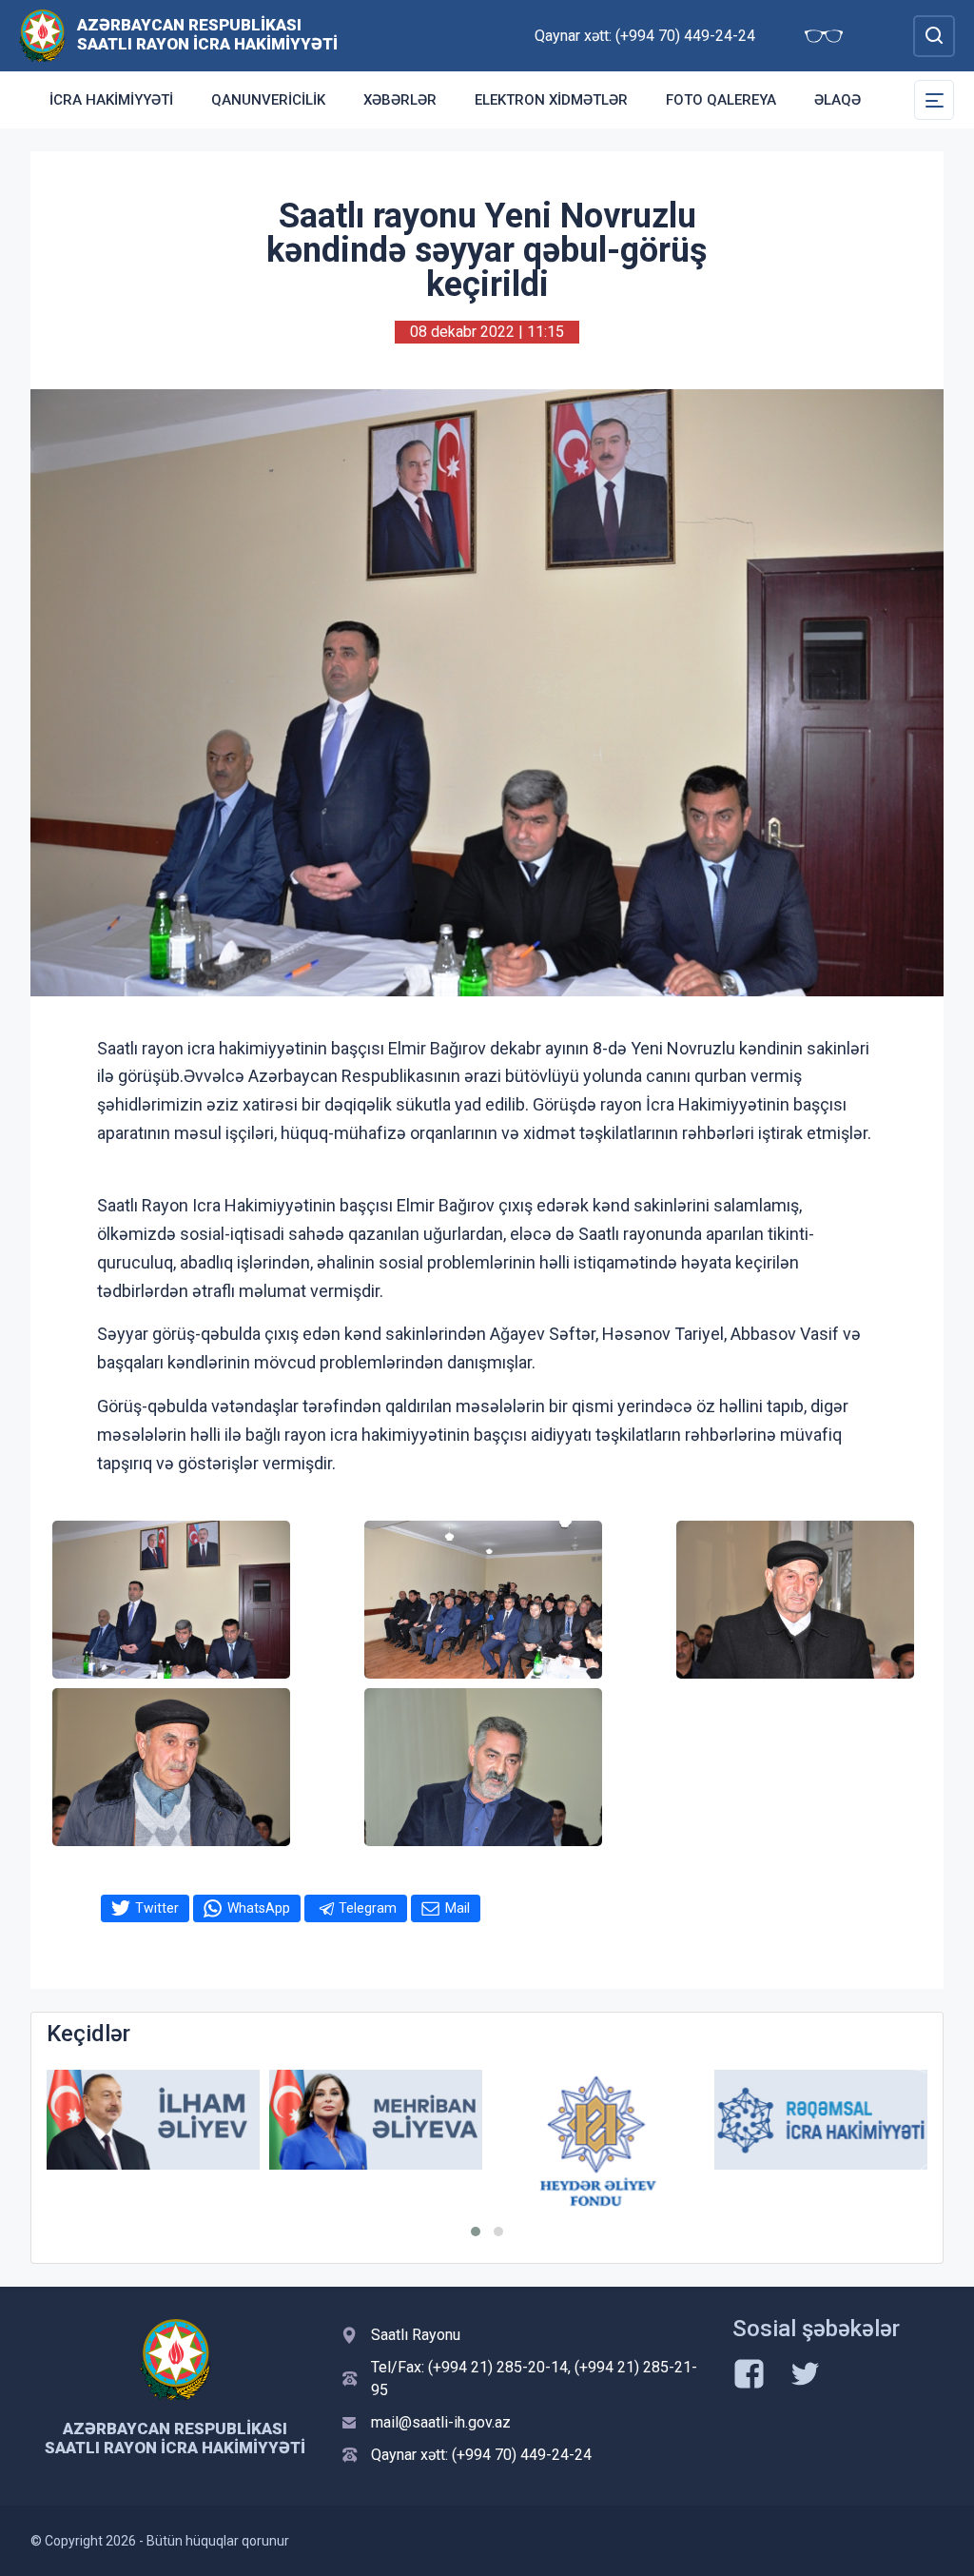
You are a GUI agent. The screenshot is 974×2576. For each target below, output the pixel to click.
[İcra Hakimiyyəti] (42, 35)
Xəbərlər (400, 100)
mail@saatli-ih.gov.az (441, 2422)
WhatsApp (259, 1908)
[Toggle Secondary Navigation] (934, 100)
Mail (458, 1908)
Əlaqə (838, 100)
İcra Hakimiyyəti (111, 100)
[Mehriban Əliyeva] (376, 2120)
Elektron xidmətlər (551, 100)
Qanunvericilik (268, 100)
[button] (476, 2232)
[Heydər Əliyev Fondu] (598, 2142)
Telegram (368, 1908)
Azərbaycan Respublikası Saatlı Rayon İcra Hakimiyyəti (207, 34)
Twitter (157, 1908)
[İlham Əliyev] (153, 2120)
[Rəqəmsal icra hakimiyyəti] (821, 2120)
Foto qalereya (721, 100)
